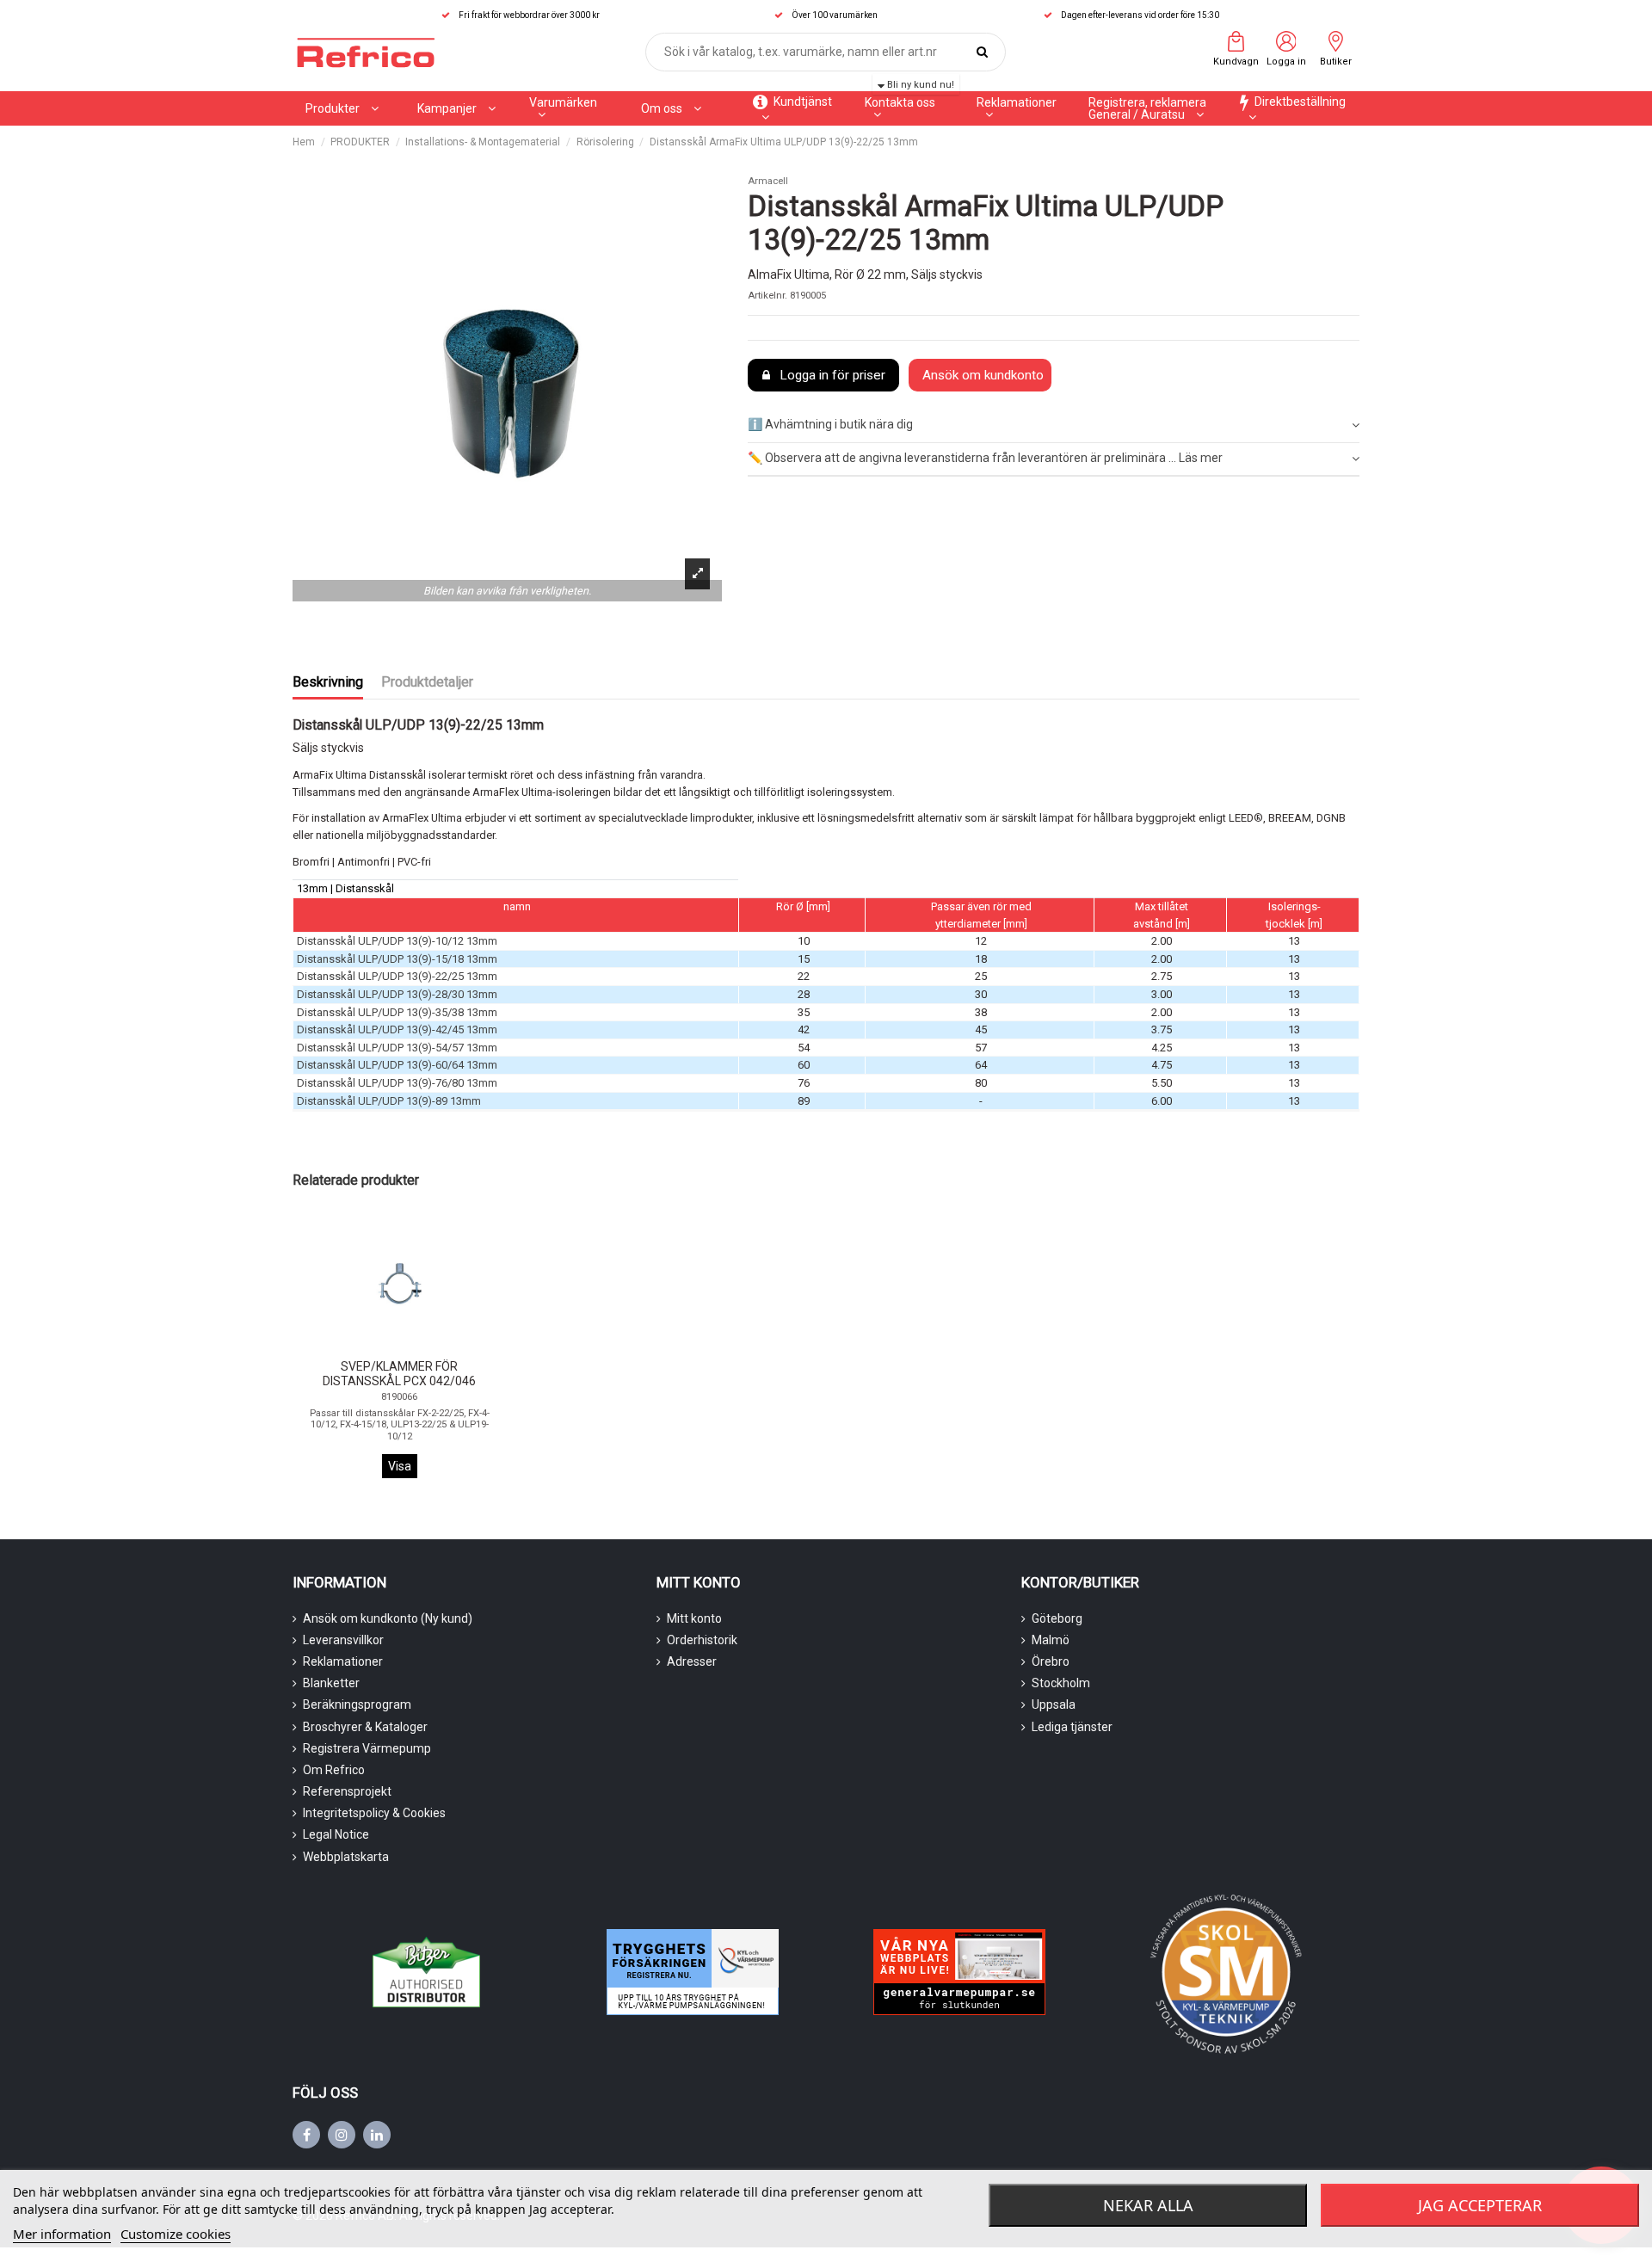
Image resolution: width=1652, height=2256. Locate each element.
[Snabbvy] (412, 1348)
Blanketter (331, 1683)
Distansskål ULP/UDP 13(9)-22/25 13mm (397, 976)
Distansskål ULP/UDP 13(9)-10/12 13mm (397, 941)
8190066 (399, 1397)
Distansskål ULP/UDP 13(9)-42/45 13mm (397, 1029)
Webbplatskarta (346, 1857)
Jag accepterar (1480, 2205)
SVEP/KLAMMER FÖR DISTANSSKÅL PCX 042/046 (399, 1374)
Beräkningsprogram (357, 1704)
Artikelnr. (767, 296)
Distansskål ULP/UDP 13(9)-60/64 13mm (397, 1065)
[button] (456, 108)
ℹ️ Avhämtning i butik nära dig (830, 424)
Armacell (768, 181)
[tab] (1054, 426)
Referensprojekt (347, 1791)
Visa (400, 1466)
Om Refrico (334, 1770)
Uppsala (1054, 1704)
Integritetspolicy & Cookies (374, 1813)
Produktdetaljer (427, 682)
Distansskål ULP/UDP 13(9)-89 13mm (389, 1101)
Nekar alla (1148, 2205)
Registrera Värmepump (367, 1748)
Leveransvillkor (343, 1640)
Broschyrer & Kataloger (365, 1727)
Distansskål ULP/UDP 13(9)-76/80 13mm (397, 1083)
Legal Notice (336, 1834)
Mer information (62, 2234)
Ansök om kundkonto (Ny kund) (388, 1618)
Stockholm (1061, 1683)
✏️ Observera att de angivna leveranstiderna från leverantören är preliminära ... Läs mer (985, 458)
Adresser (692, 1661)
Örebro (1051, 1661)
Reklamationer (343, 1661)
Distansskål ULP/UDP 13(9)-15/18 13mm (397, 959)
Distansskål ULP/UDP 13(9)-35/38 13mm (397, 1012)
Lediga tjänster (1072, 1727)
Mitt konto (694, 1618)
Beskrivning (328, 682)
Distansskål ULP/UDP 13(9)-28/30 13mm (397, 994)
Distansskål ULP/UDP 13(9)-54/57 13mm (397, 1048)
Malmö (1051, 1640)
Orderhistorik (702, 1640)
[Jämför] (386, 1348)
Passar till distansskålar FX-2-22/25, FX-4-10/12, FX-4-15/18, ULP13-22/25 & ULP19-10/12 (400, 1425)
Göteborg (1057, 1618)
